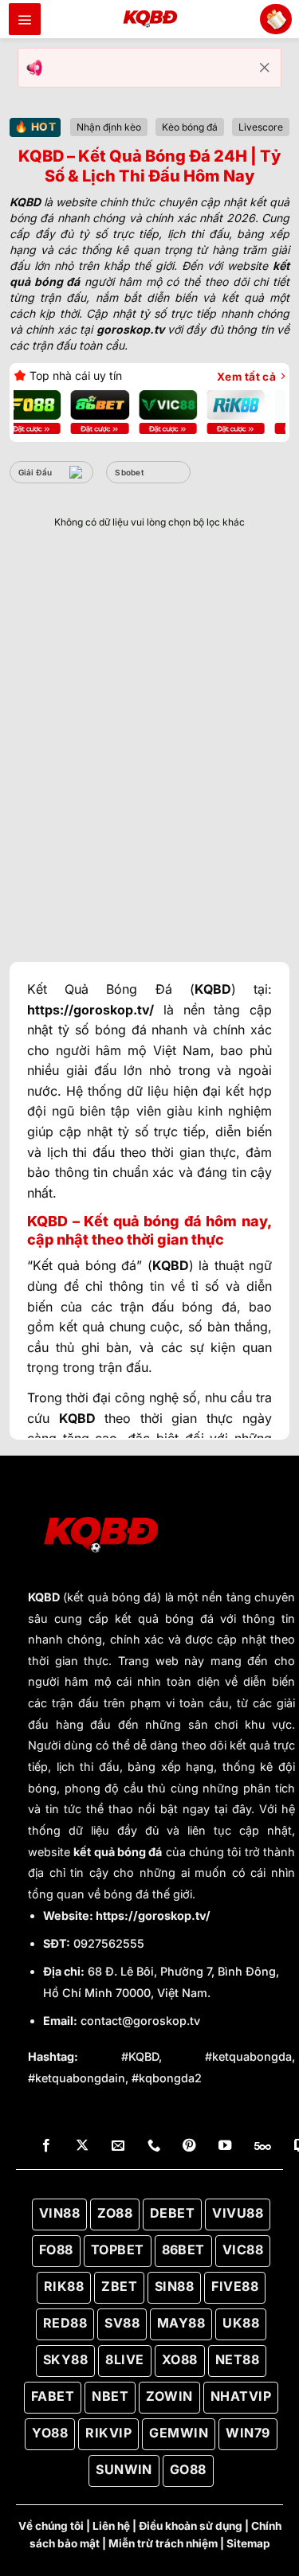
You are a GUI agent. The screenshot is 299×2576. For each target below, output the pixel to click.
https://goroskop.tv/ (153, 1915)
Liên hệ (111, 2526)
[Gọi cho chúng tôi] (154, 2146)
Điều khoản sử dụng (191, 2526)
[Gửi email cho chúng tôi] (118, 2146)
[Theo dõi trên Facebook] (46, 2146)
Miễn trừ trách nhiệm (163, 2543)
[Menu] (25, 19)
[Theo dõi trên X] (82, 2146)
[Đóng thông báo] (265, 68)
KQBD (44, 1597)
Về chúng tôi (51, 2526)
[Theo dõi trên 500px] (263, 2146)
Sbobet (130, 472)
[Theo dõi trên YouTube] (225, 2146)
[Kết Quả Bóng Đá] (150, 19)
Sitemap (248, 2543)
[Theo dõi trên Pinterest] (189, 2146)
